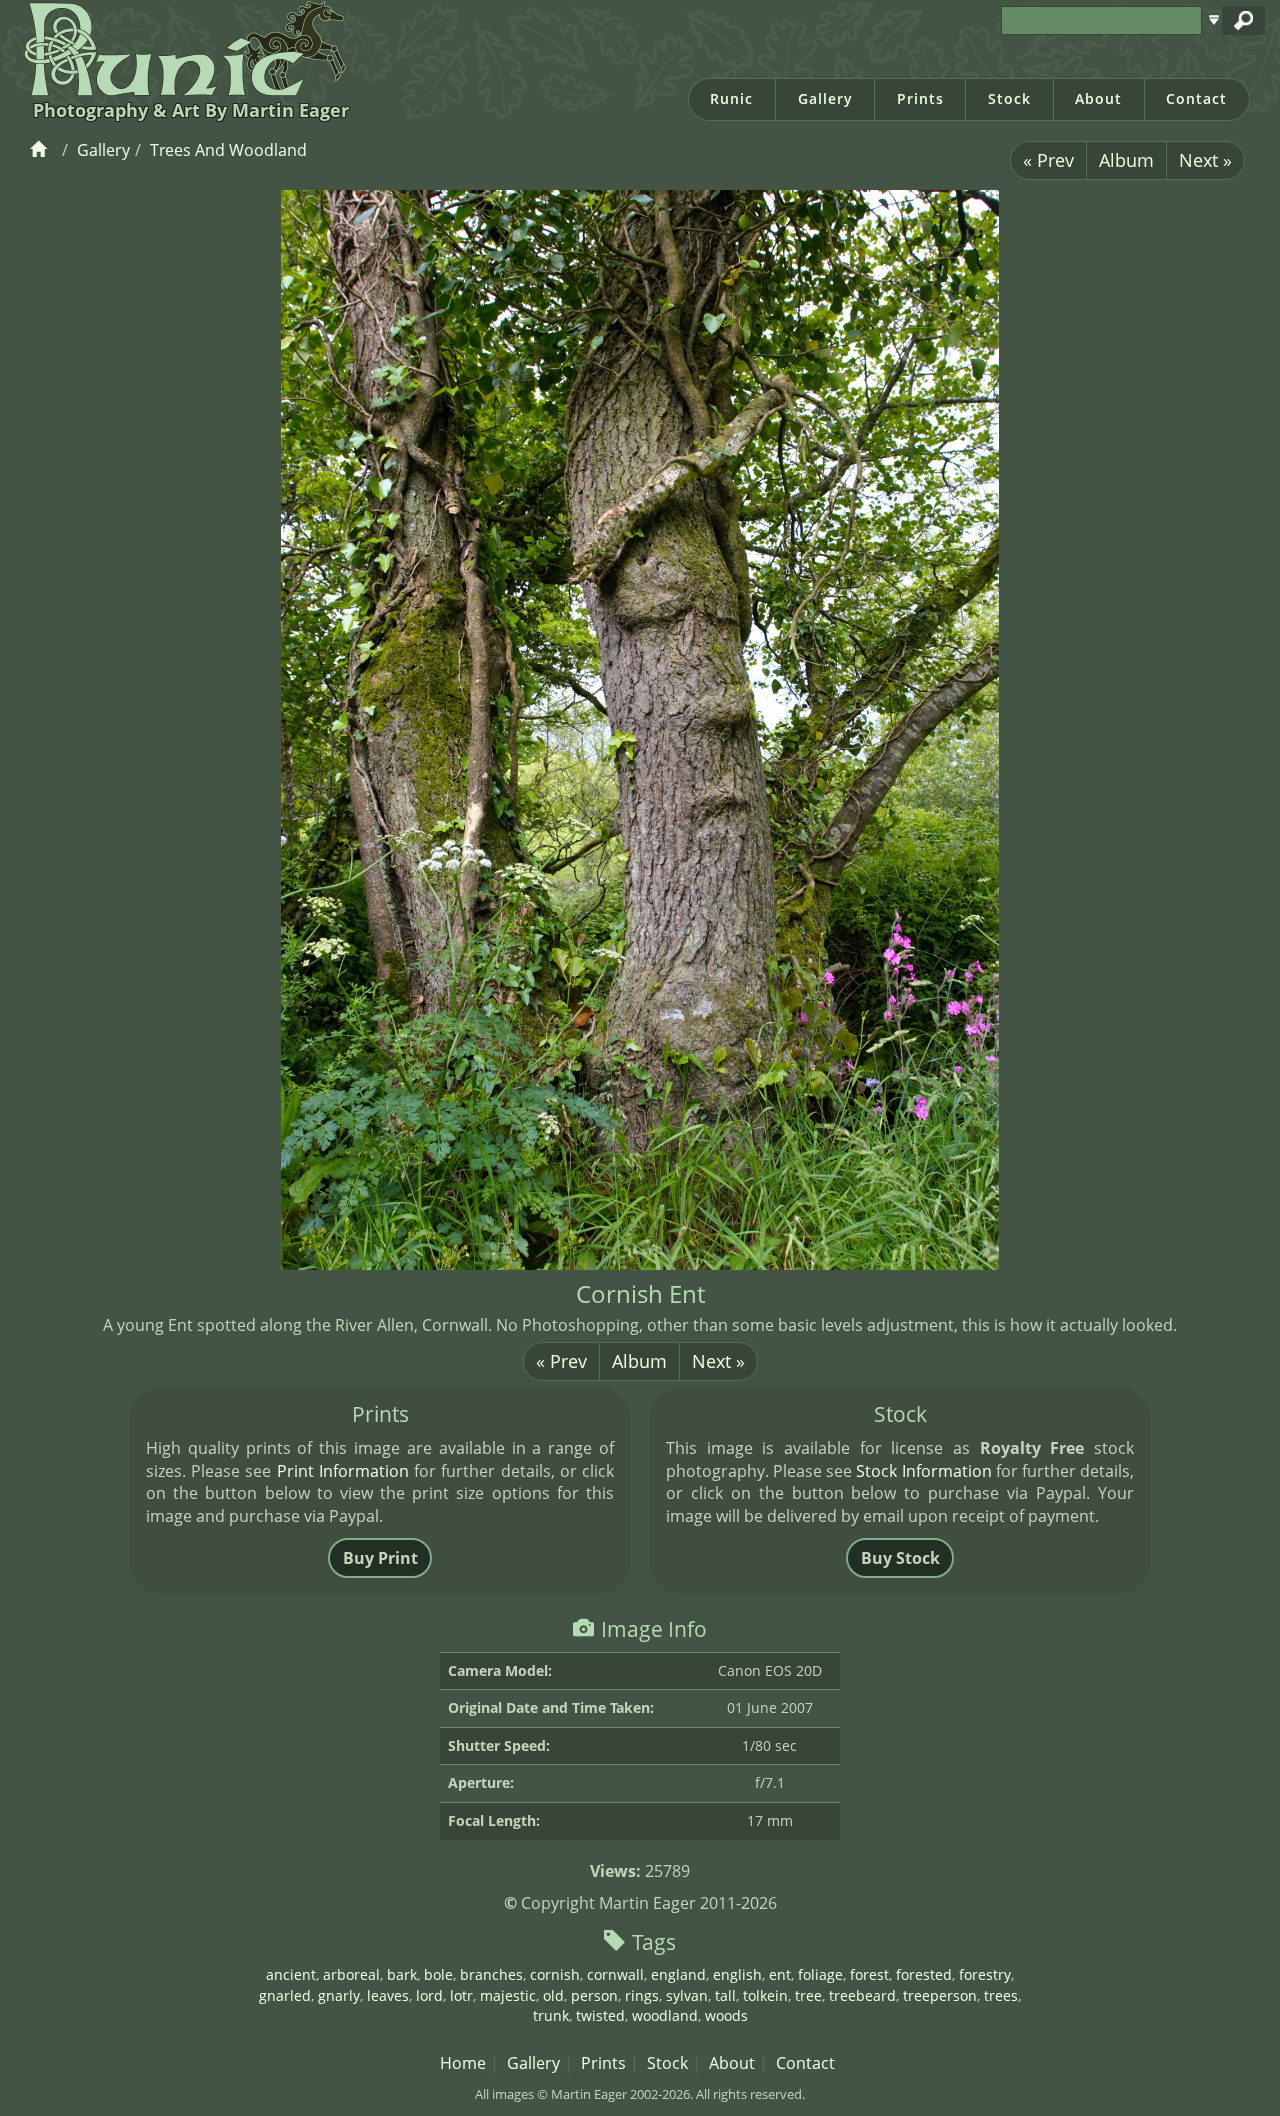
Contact (1196, 98)
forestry (985, 1974)
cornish (555, 1974)
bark (402, 1974)
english (737, 1974)
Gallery (825, 98)
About (1098, 98)
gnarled (285, 1995)
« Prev (1048, 160)
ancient (291, 1974)
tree (808, 1995)
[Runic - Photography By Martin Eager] (180, 48)
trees (1001, 1995)
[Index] (41, 150)
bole (438, 1974)
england (678, 1974)
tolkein (765, 1995)
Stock (1009, 98)
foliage (820, 1974)
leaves (388, 1995)
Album (1126, 160)
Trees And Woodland (228, 150)
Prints (920, 98)
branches (491, 1974)
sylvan (687, 1995)
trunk (551, 2015)
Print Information (343, 1471)
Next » (1205, 160)
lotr (461, 1995)
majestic (508, 1995)
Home (463, 2063)
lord (429, 1995)
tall (725, 1995)
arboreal (351, 1974)
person (594, 1995)
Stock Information (923, 1471)
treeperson (940, 1995)
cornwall (615, 1974)
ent (780, 1974)
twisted (600, 2015)
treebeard (862, 1995)
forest (869, 1974)
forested (924, 1974)
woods (726, 2015)
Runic (731, 98)
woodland (665, 2015)
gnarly (339, 1995)
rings (642, 1995)
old (553, 1995)
